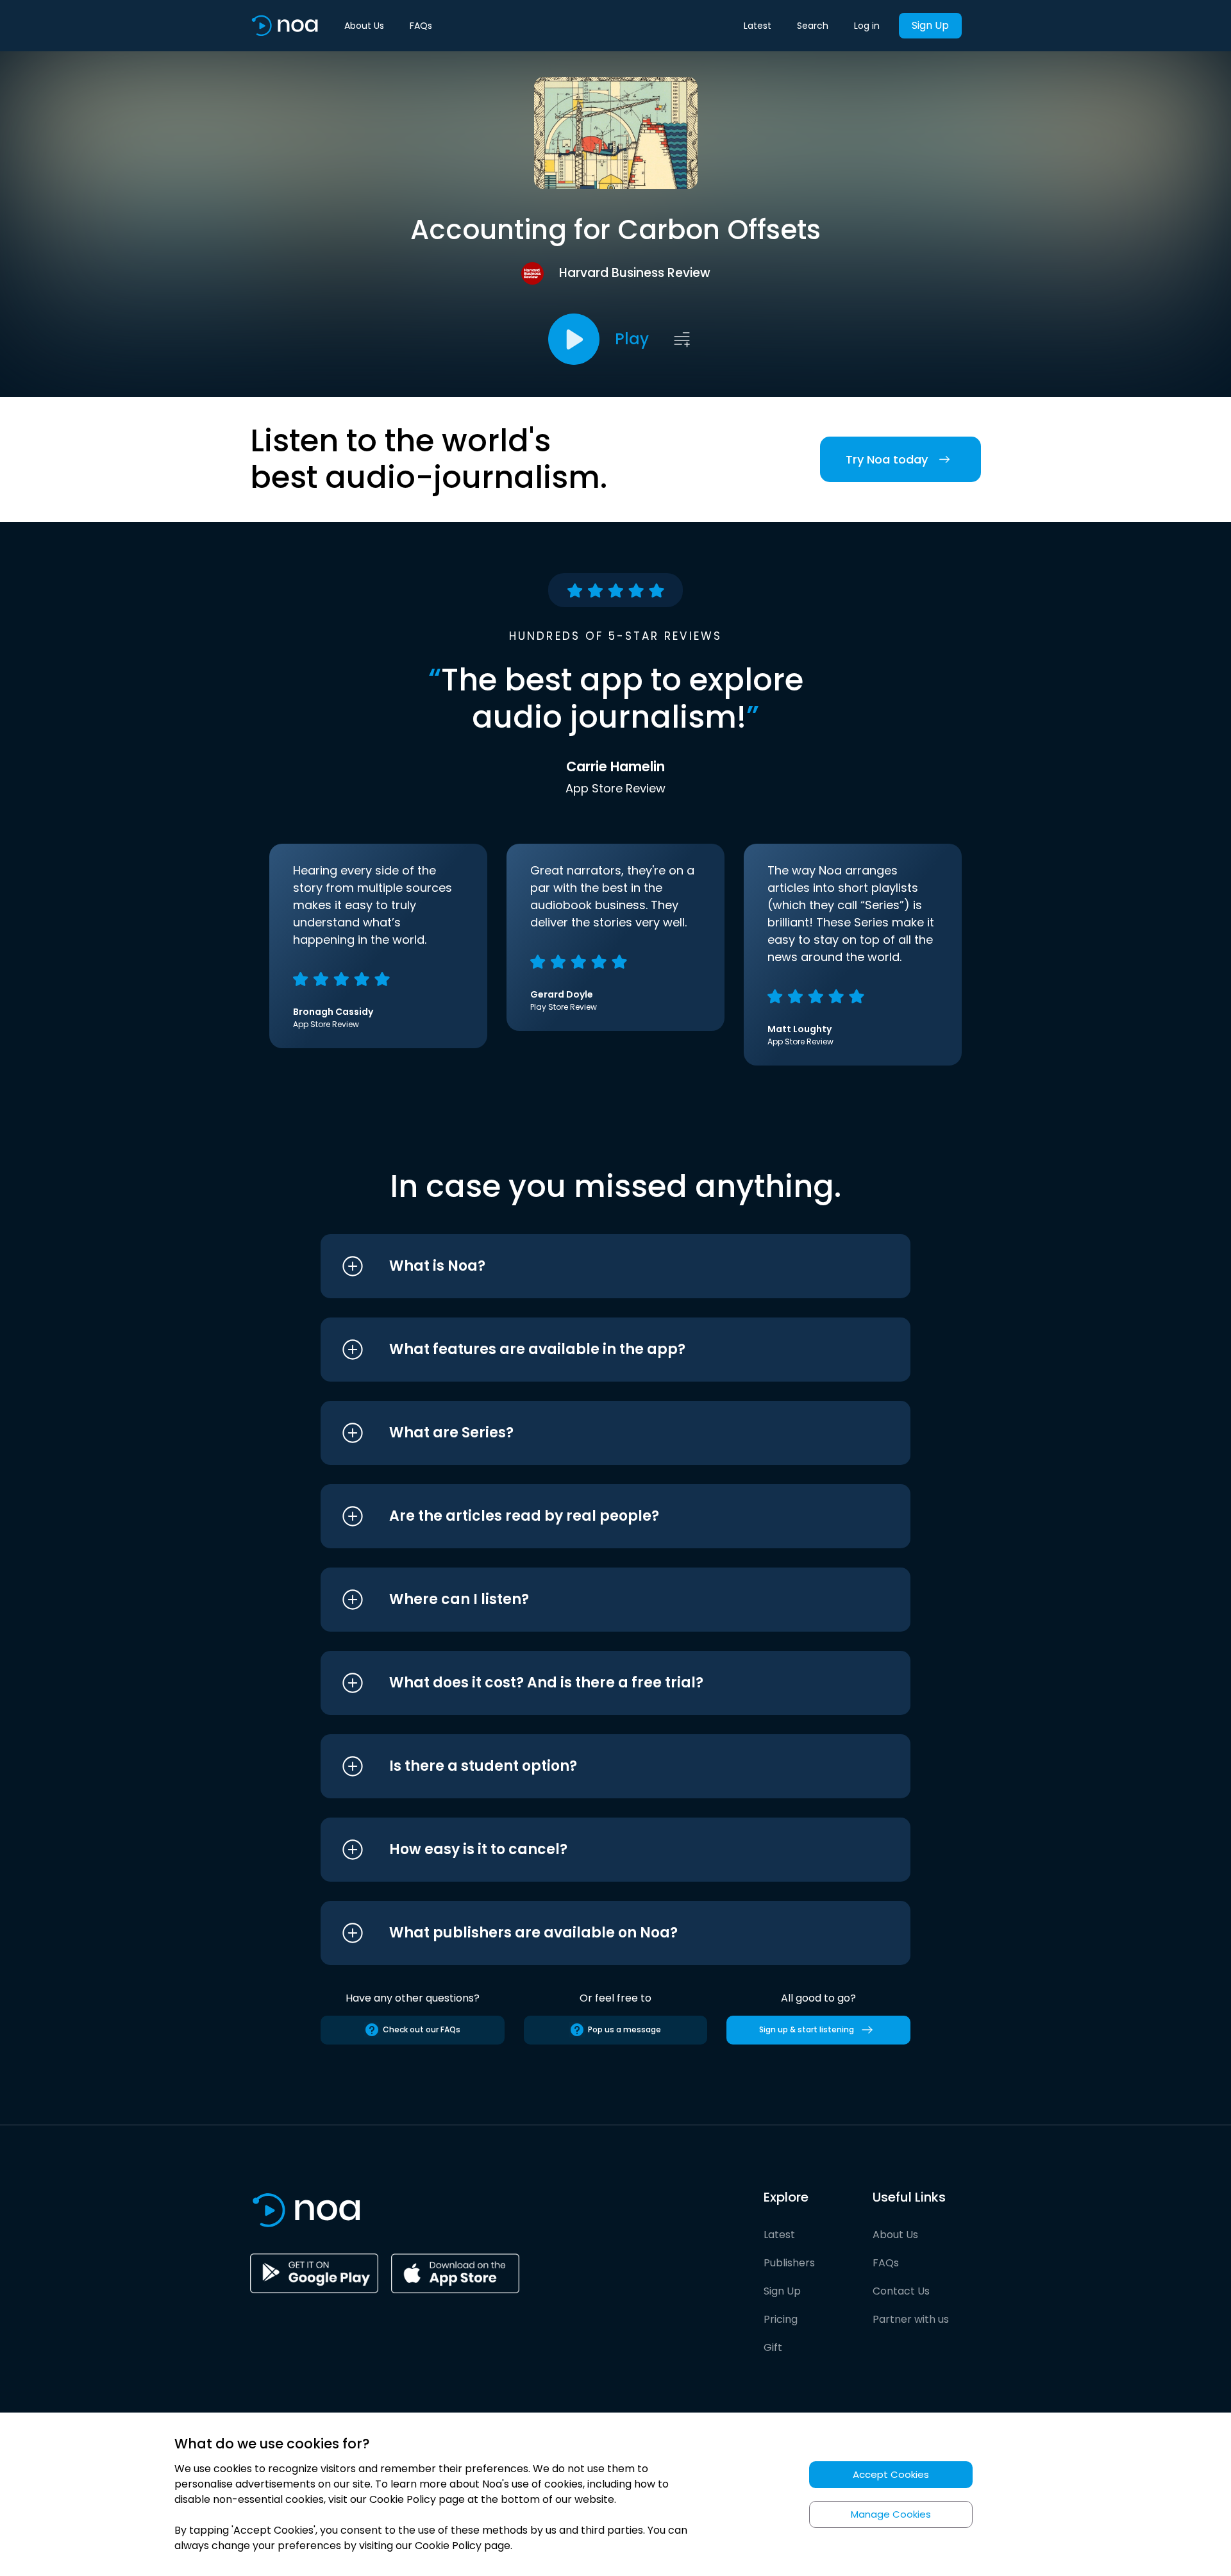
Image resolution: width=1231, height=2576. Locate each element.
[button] (591, 1266)
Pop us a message (624, 2029)
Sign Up (930, 25)
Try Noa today (887, 459)
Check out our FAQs (422, 2029)
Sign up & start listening (807, 2029)
